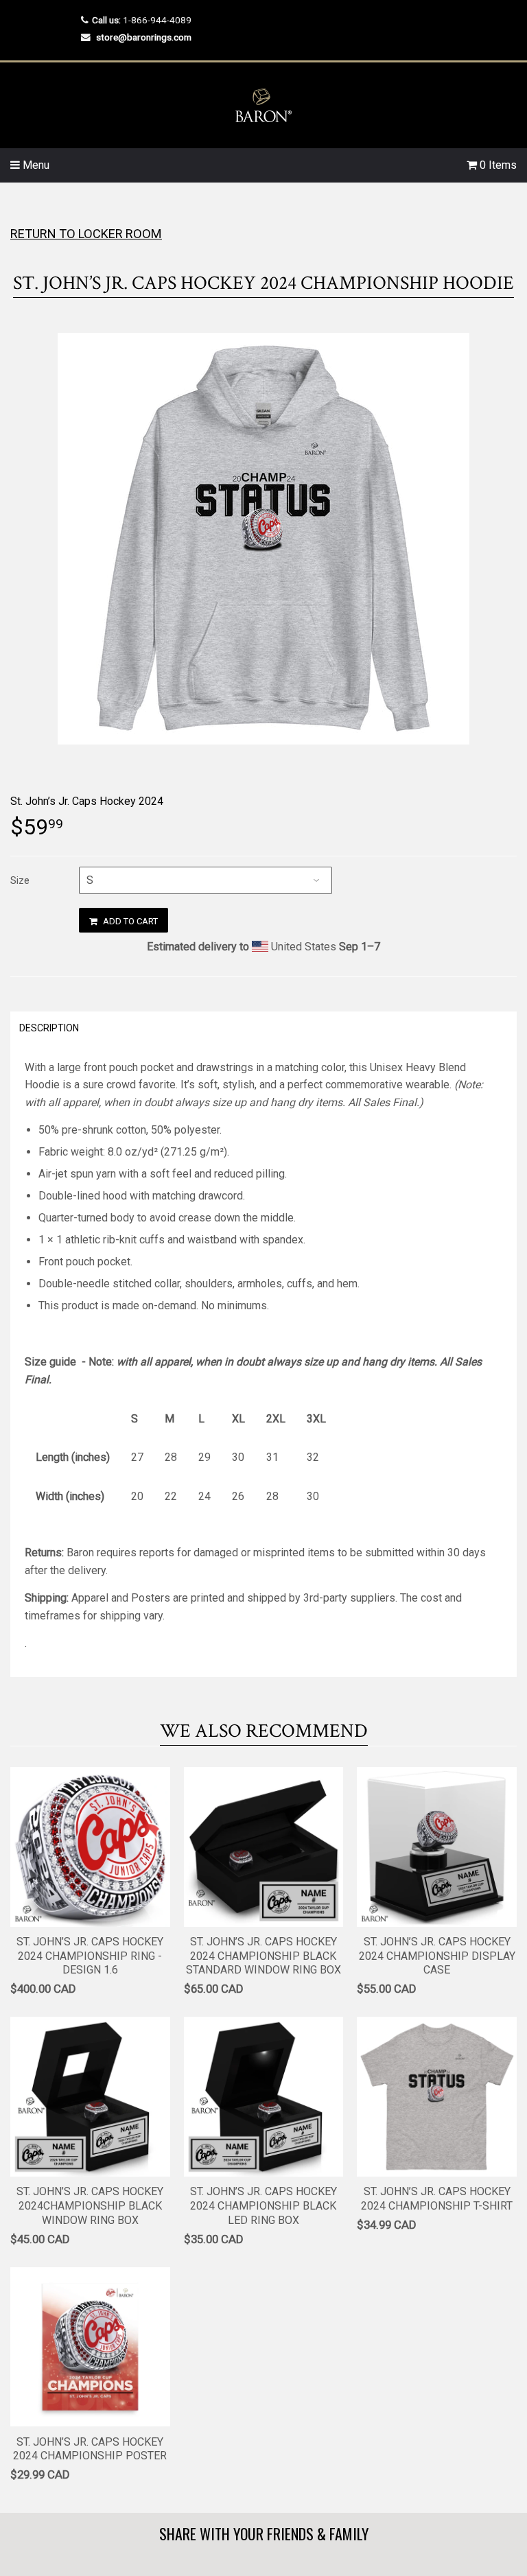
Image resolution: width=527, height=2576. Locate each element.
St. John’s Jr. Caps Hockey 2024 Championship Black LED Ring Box (263, 2206)
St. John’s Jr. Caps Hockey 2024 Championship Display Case (437, 1956)
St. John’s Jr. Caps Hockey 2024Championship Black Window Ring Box (90, 2206)
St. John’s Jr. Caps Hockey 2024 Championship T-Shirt (437, 2199)
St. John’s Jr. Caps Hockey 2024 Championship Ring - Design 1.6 (90, 1956)
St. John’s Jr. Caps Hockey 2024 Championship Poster (90, 2449)
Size (20, 880)
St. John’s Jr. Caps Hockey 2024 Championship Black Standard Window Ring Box (263, 1956)
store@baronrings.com (144, 37)
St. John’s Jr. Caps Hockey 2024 (87, 801)
